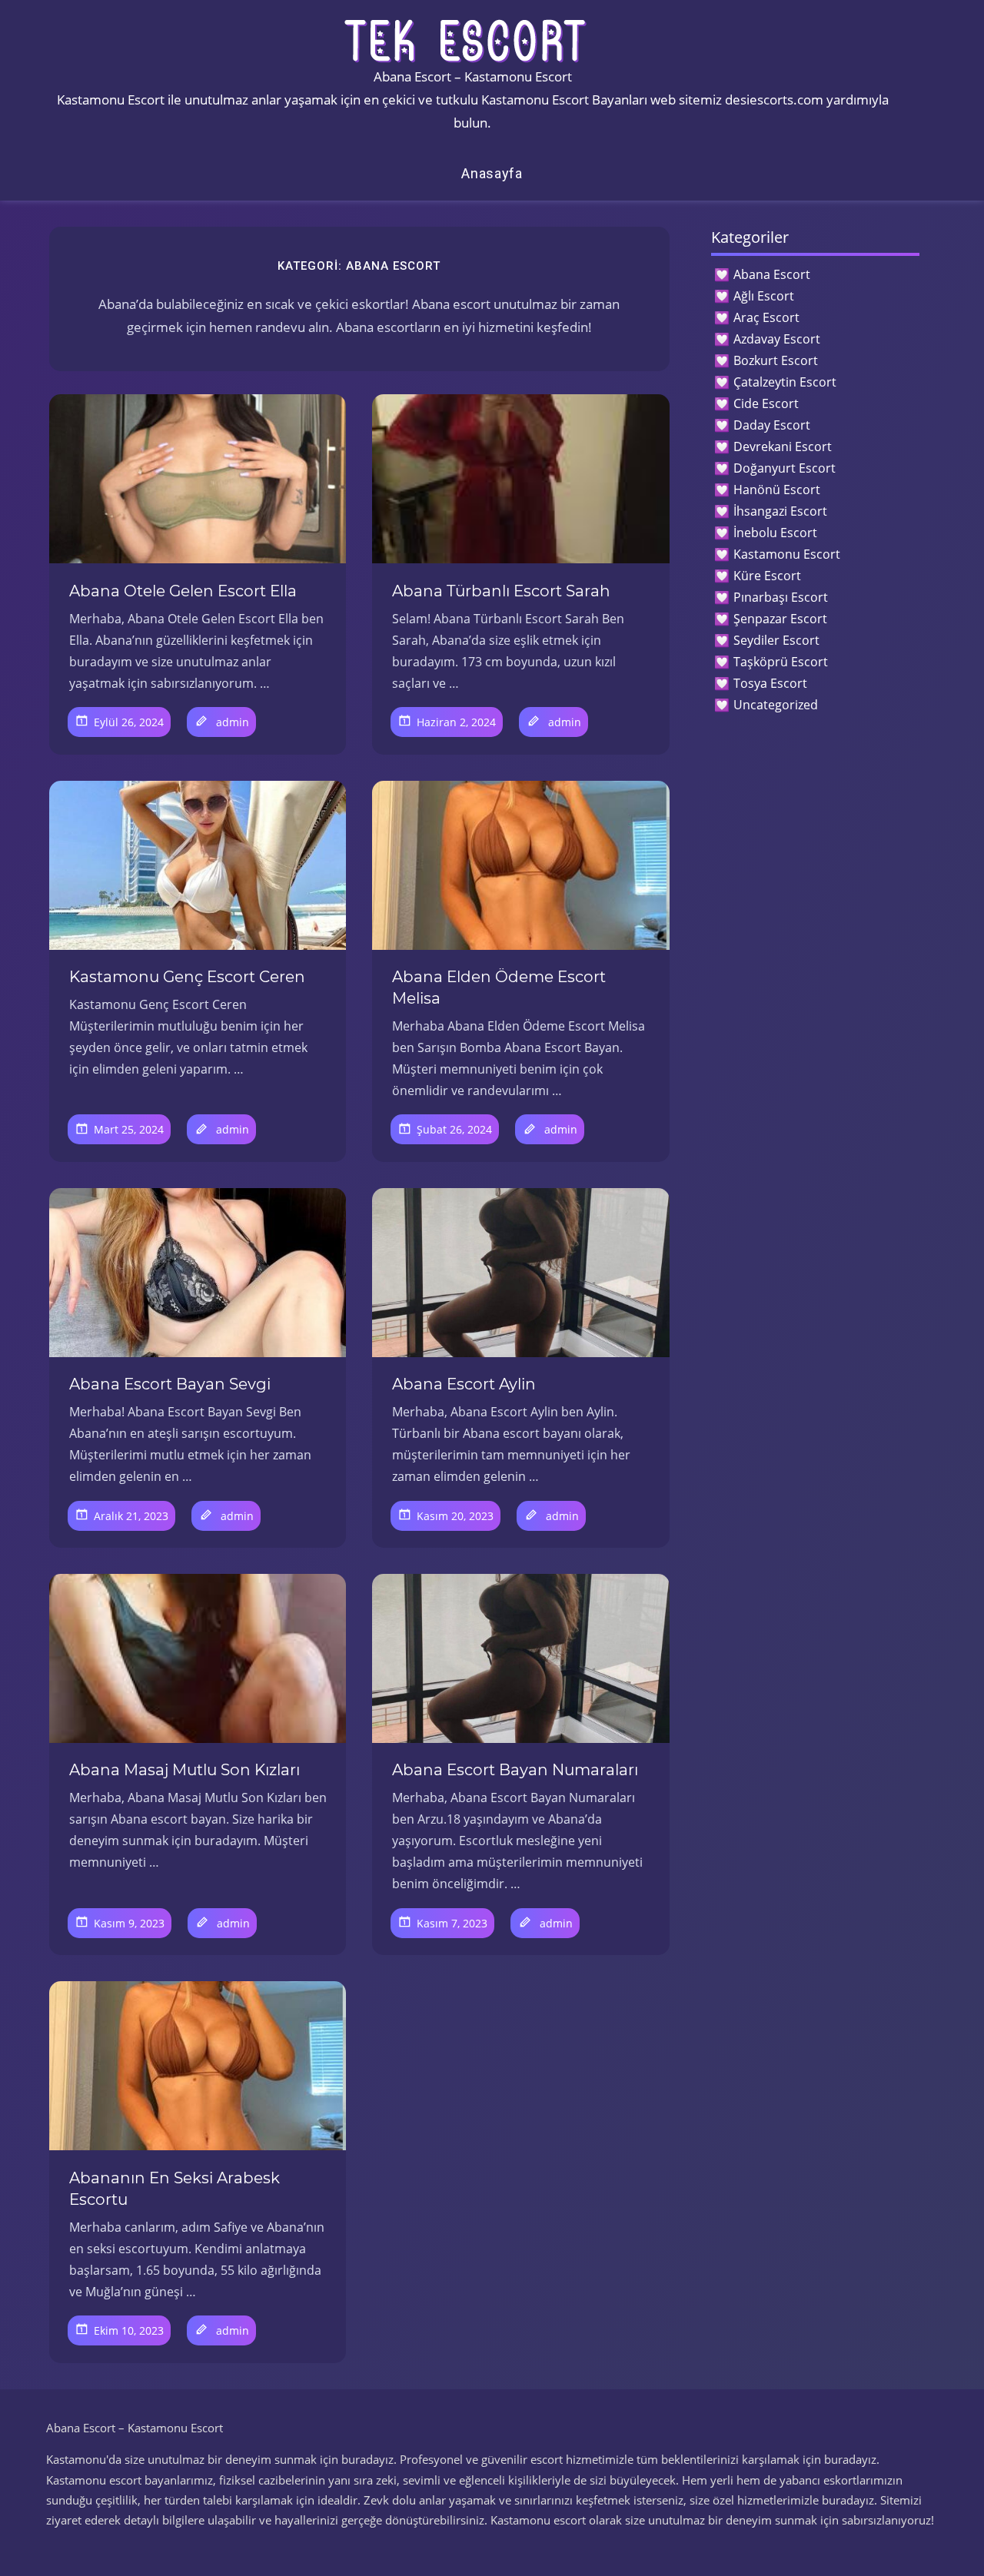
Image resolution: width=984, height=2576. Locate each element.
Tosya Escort (770, 683)
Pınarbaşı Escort (781, 597)
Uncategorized (776, 705)
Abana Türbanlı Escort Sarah (501, 591)
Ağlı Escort (764, 296)
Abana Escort (772, 274)
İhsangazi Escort (780, 511)
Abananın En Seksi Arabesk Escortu (175, 2189)
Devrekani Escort (783, 446)
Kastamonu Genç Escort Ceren (187, 977)
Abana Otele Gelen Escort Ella (183, 591)
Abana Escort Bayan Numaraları (515, 1770)
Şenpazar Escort (780, 619)
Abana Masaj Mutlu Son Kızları (184, 1770)
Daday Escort (772, 425)
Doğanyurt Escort (785, 468)
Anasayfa (492, 173)
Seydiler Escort (776, 640)
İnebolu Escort (775, 533)
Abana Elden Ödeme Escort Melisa (499, 988)
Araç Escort (766, 317)
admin (233, 722)
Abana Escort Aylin (464, 1384)
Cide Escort (766, 403)
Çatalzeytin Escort (785, 382)
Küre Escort (767, 576)
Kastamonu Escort (787, 554)
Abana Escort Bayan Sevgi (170, 1384)
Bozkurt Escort (776, 360)
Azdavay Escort (777, 339)
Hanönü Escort (777, 490)
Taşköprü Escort (781, 662)
